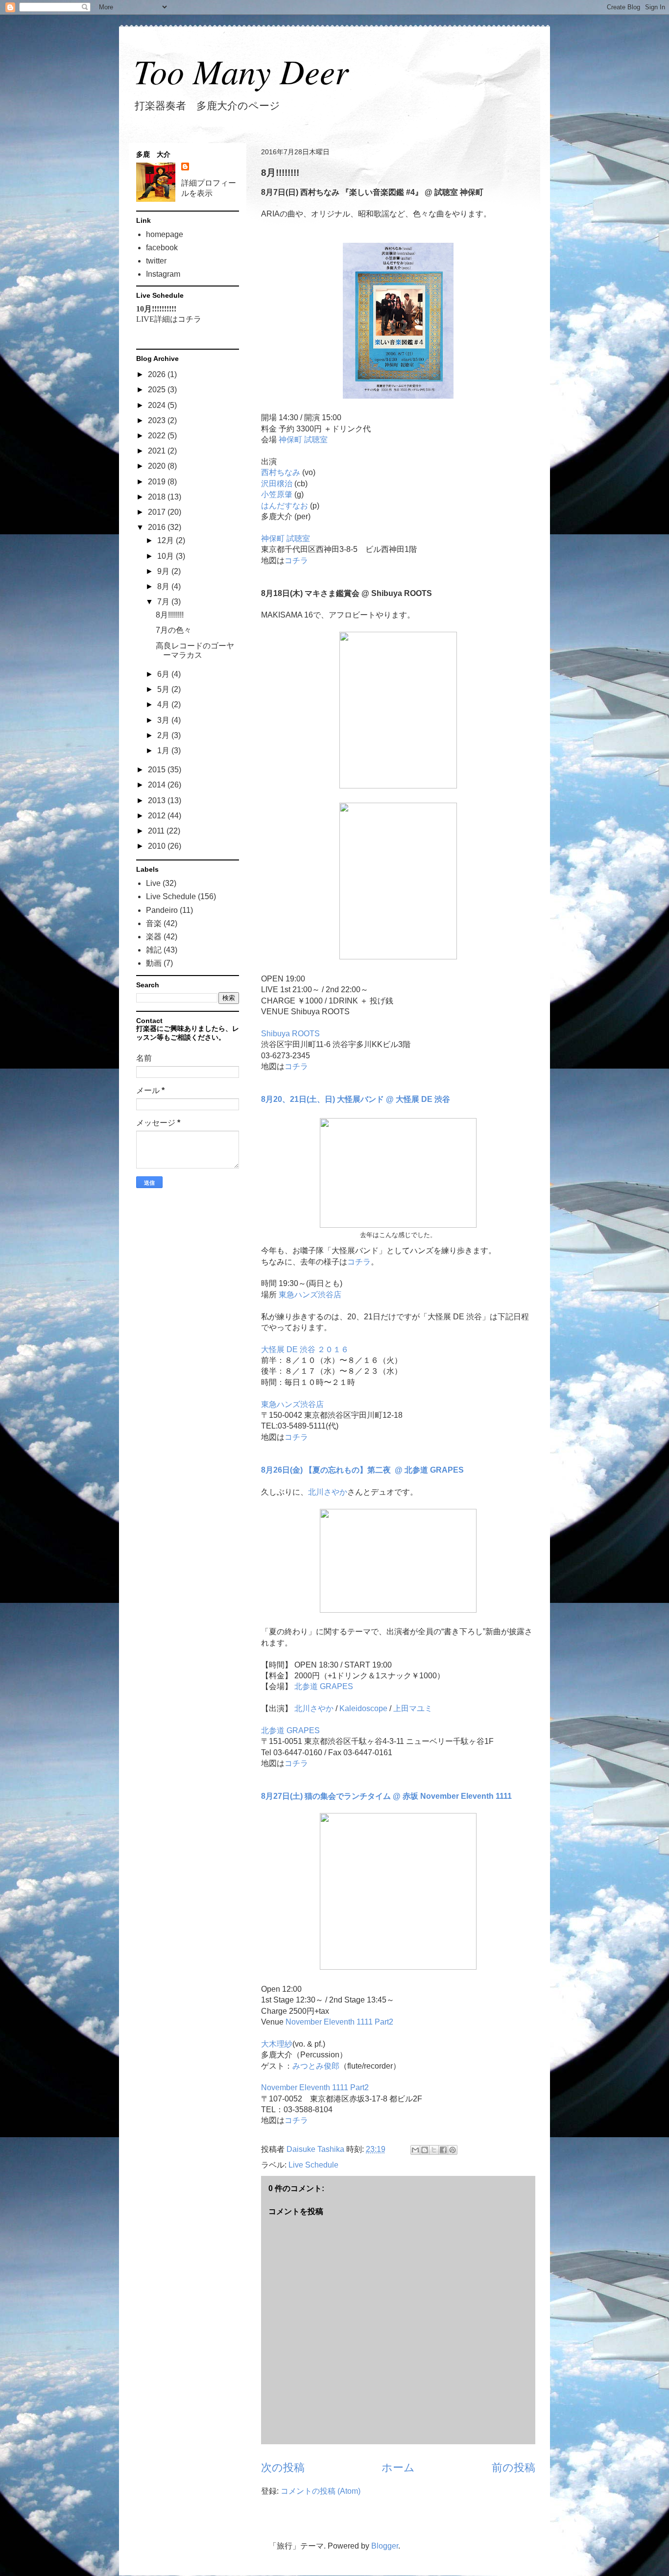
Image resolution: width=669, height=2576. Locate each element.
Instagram (163, 274)
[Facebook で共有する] (443, 2150)
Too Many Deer (241, 71)
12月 (167, 540)
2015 (158, 770)
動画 (154, 963)
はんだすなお (285, 506)
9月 (164, 571)
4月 (164, 704)
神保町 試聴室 (303, 440)
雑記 (154, 950)
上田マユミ (413, 1708)
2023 (158, 420)
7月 (164, 602)
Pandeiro (162, 910)
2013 (158, 800)
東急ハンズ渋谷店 (310, 1295)
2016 (158, 527)
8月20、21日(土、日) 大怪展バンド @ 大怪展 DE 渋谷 (356, 1099)
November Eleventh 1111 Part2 (339, 2022)
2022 (158, 436)
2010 (158, 846)
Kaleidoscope (363, 1708)
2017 (158, 512)
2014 (158, 785)
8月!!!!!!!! (170, 615)
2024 (158, 405)
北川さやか (328, 1492)
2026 (158, 374)
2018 (158, 497)
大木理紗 (277, 2044)
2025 (158, 390)
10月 (167, 556)
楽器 (154, 937)
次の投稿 (283, 2468)
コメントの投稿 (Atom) (321, 2491)
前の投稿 (514, 2468)
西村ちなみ (281, 472)
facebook (162, 248)
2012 (158, 816)
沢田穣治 (277, 484)
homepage (165, 234)
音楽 (154, 923)
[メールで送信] (415, 2150)
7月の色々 (174, 630)
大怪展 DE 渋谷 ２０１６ (305, 1349)
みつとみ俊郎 (316, 2066)
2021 (158, 451)
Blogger (385, 2546)
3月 (164, 720)
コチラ (296, 561)
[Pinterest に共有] (453, 2150)
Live (153, 883)
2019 (158, 482)
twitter (156, 261)
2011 (157, 831)
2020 (158, 466)
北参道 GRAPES (324, 1686)
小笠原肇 (277, 494)
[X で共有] (434, 2150)
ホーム (398, 2468)
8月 (164, 586)
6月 (164, 674)
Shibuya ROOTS (290, 1034)
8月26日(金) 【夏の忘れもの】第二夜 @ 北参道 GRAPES (362, 1470)
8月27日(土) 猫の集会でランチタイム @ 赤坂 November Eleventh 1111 (386, 1796)
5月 (164, 689)
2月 (164, 735)
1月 (164, 751)
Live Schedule (313, 2165)
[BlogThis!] (425, 2150)
